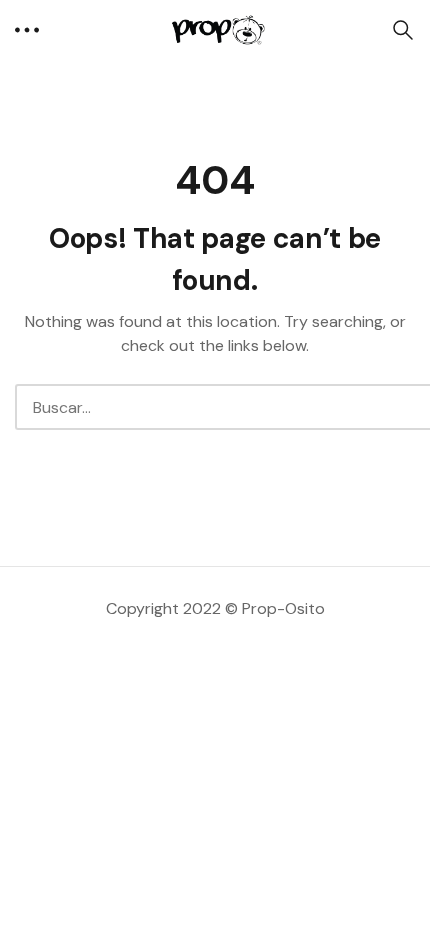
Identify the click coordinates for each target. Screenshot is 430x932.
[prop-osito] (215, 29)
